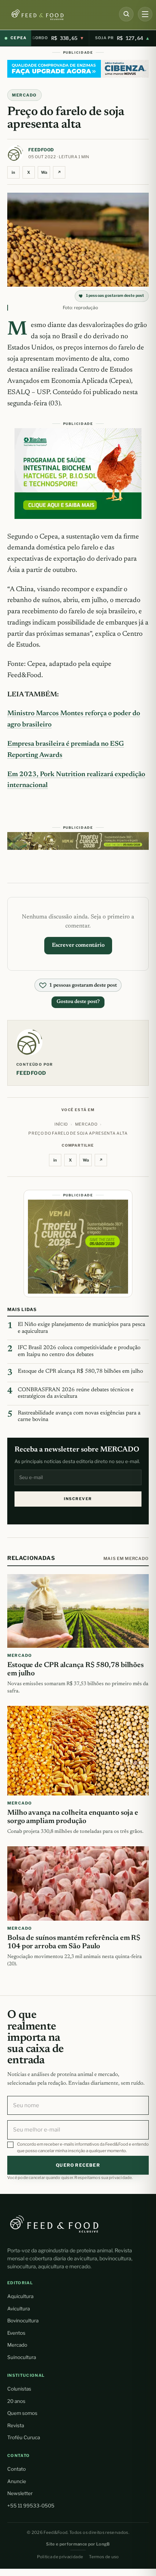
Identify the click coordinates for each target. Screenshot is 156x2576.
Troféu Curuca (24, 2437)
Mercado (17, 2345)
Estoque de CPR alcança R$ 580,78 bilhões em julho (80, 1371)
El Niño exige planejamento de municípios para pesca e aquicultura (81, 1328)
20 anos (16, 2401)
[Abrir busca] (126, 14)
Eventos (16, 2333)
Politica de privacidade (60, 2557)
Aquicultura (20, 2296)
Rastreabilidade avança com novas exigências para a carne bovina (79, 1417)
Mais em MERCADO (126, 1559)
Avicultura (19, 2309)
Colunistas (19, 2389)
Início (61, 1124)
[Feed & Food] (57, 15)
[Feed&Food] (54, 2224)
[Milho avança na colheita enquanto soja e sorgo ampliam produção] (78, 1750)
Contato (17, 2469)
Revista (16, 2425)
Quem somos (22, 2413)
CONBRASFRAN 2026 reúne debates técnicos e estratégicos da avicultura (76, 1393)
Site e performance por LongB (78, 2544)
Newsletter (20, 2493)
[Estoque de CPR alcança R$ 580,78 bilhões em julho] (78, 1611)
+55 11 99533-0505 (31, 2506)
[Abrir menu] (145, 14)
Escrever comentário (78, 945)
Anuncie (17, 2481)
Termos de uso (104, 2557)
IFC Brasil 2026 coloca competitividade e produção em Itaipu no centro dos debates (79, 1351)
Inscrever (78, 1499)
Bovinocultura (23, 2321)
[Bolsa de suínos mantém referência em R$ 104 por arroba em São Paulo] (78, 1883)
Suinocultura (22, 2357)
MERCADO (24, 95)
